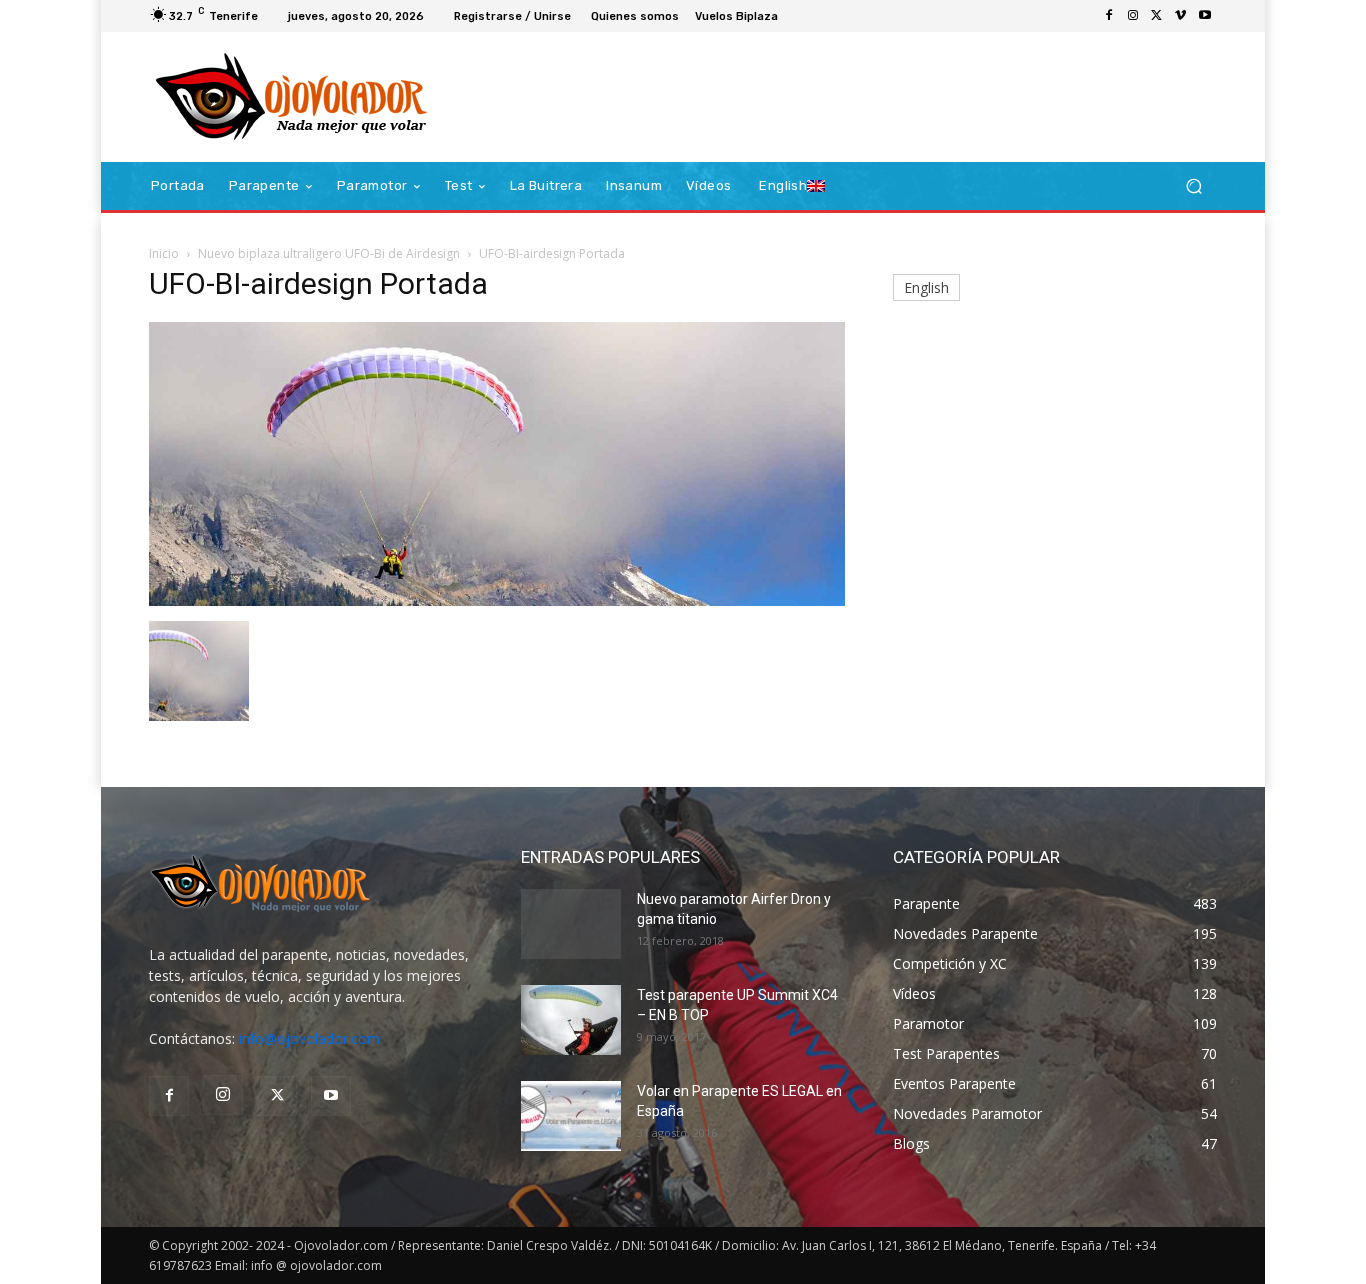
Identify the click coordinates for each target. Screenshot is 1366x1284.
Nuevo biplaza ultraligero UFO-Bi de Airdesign (329, 253)
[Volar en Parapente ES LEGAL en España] (571, 1116)
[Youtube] (1205, 16)
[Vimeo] (1181, 16)
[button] (1193, 186)
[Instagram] (1133, 16)
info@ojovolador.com (309, 1038)
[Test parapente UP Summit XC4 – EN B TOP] (571, 1020)
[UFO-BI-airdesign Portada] (497, 600)
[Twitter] (1157, 16)
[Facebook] (1109, 16)
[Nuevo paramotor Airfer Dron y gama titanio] (571, 924)
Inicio (164, 253)
